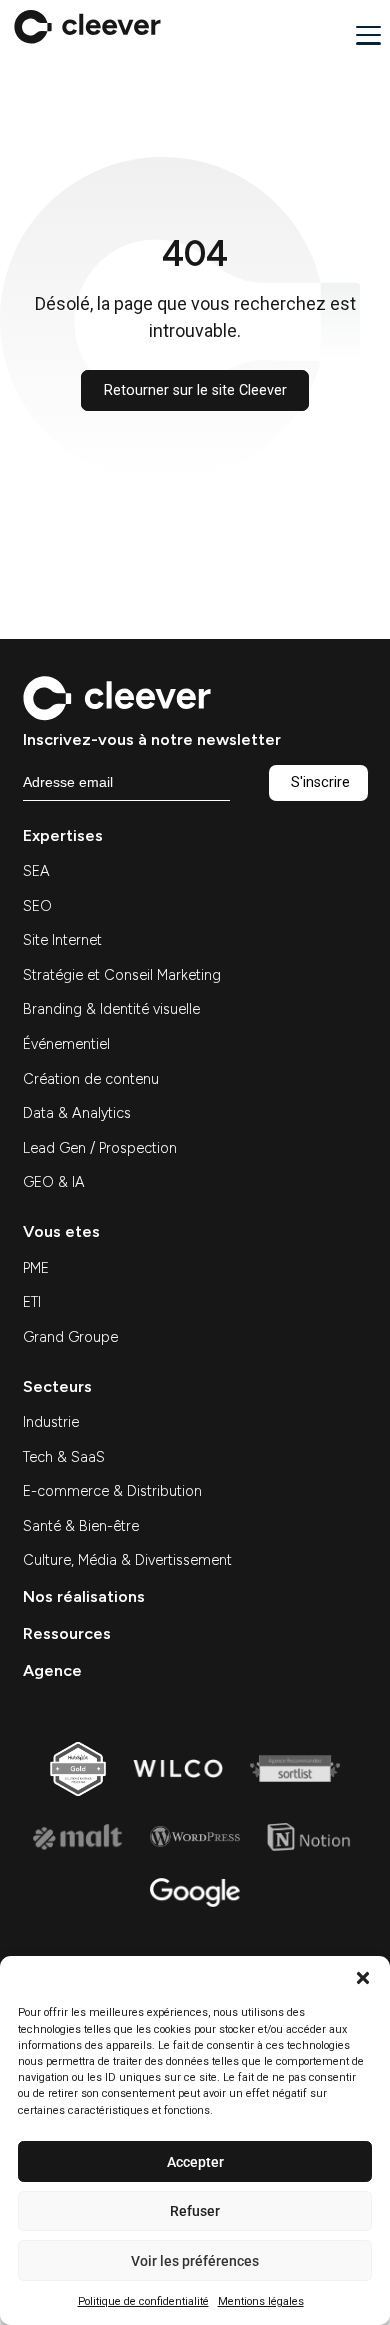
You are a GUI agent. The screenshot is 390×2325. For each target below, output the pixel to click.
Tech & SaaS (64, 1457)
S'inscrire (320, 782)
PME (36, 1268)
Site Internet (62, 940)
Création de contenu (91, 1079)
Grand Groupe (70, 1337)
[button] (363, 1978)
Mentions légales (261, 2301)
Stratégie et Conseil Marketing (122, 975)
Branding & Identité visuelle (111, 1009)
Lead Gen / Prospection (100, 1148)
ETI (32, 1302)
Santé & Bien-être (81, 1526)
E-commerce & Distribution (112, 1491)
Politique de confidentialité (143, 2301)
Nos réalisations (84, 1596)
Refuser (195, 2211)
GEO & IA (54, 1182)
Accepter (195, 2162)
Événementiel (66, 1044)
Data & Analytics (77, 1113)
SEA (36, 871)
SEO (37, 906)
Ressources (67, 1633)
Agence (52, 1670)
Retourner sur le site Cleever (195, 390)
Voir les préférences (195, 2261)
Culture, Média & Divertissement (127, 1560)
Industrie (51, 1422)
